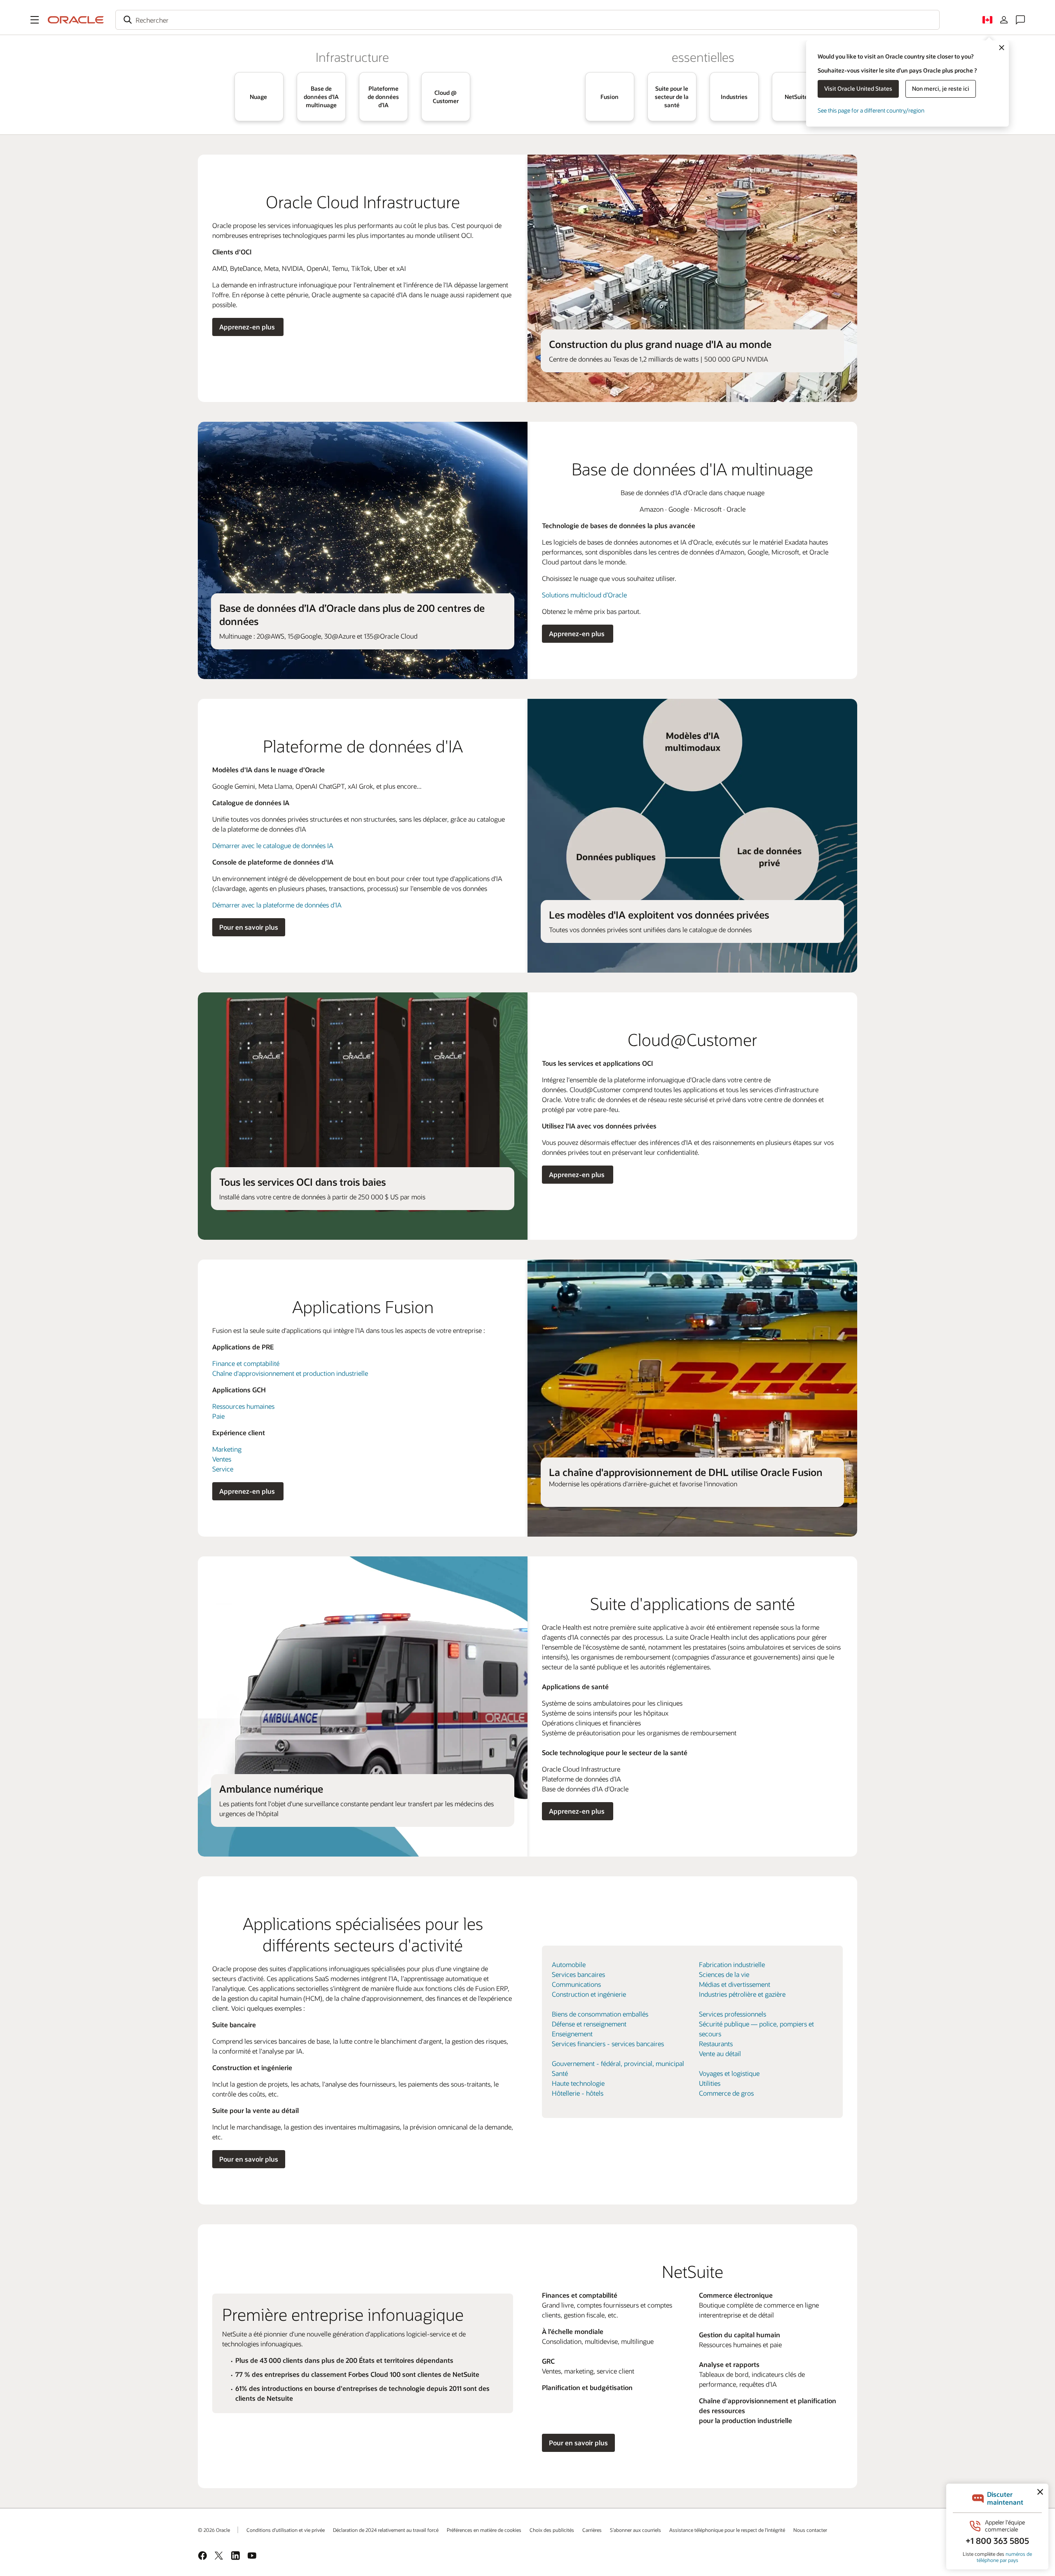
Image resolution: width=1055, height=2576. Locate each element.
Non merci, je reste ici (941, 88)
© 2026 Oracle (214, 2530)
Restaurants (716, 2044)
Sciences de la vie (724, 1974)
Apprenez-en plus (248, 327)
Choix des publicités (552, 2530)
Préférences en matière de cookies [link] (484, 2530)
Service (223, 1469)
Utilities (710, 2083)
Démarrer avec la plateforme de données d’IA (277, 905)
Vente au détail (720, 2053)
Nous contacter (810, 2530)
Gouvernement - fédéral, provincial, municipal (618, 2063)
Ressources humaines (243, 1406)
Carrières (592, 2530)
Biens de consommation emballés (600, 2014)
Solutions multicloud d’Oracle (584, 595)
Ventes (222, 1459)
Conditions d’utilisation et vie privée (286, 2530)
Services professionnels (733, 2014)
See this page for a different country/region (871, 110)
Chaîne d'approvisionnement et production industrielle (290, 1373)
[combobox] (527, 20)
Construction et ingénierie (589, 1994)
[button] (35, 20)
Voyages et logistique (729, 2073)
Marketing (227, 1449)
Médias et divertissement (735, 1984)
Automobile (569, 1964)
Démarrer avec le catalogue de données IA (273, 845)
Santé (560, 2073)
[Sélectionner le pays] (987, 20)
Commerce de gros (726, 2093)
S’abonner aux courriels (635, 2530)
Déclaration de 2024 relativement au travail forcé (386, 2530)
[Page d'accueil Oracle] (76, 20)
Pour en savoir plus (249, 927)
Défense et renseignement (589, 2024)
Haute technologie (578, 2083)
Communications (576, 1984)
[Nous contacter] (1020, 20)
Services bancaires (578, 1974)
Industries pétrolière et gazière (742, 1994)
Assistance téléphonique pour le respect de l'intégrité (727, 2530)
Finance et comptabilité (246, 1363)
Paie (218, 1416)
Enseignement (572, 2034)
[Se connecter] (1004, 20)
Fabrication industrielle (732, 1964)
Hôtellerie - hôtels (578, 2093)
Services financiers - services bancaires (608, 2044)
